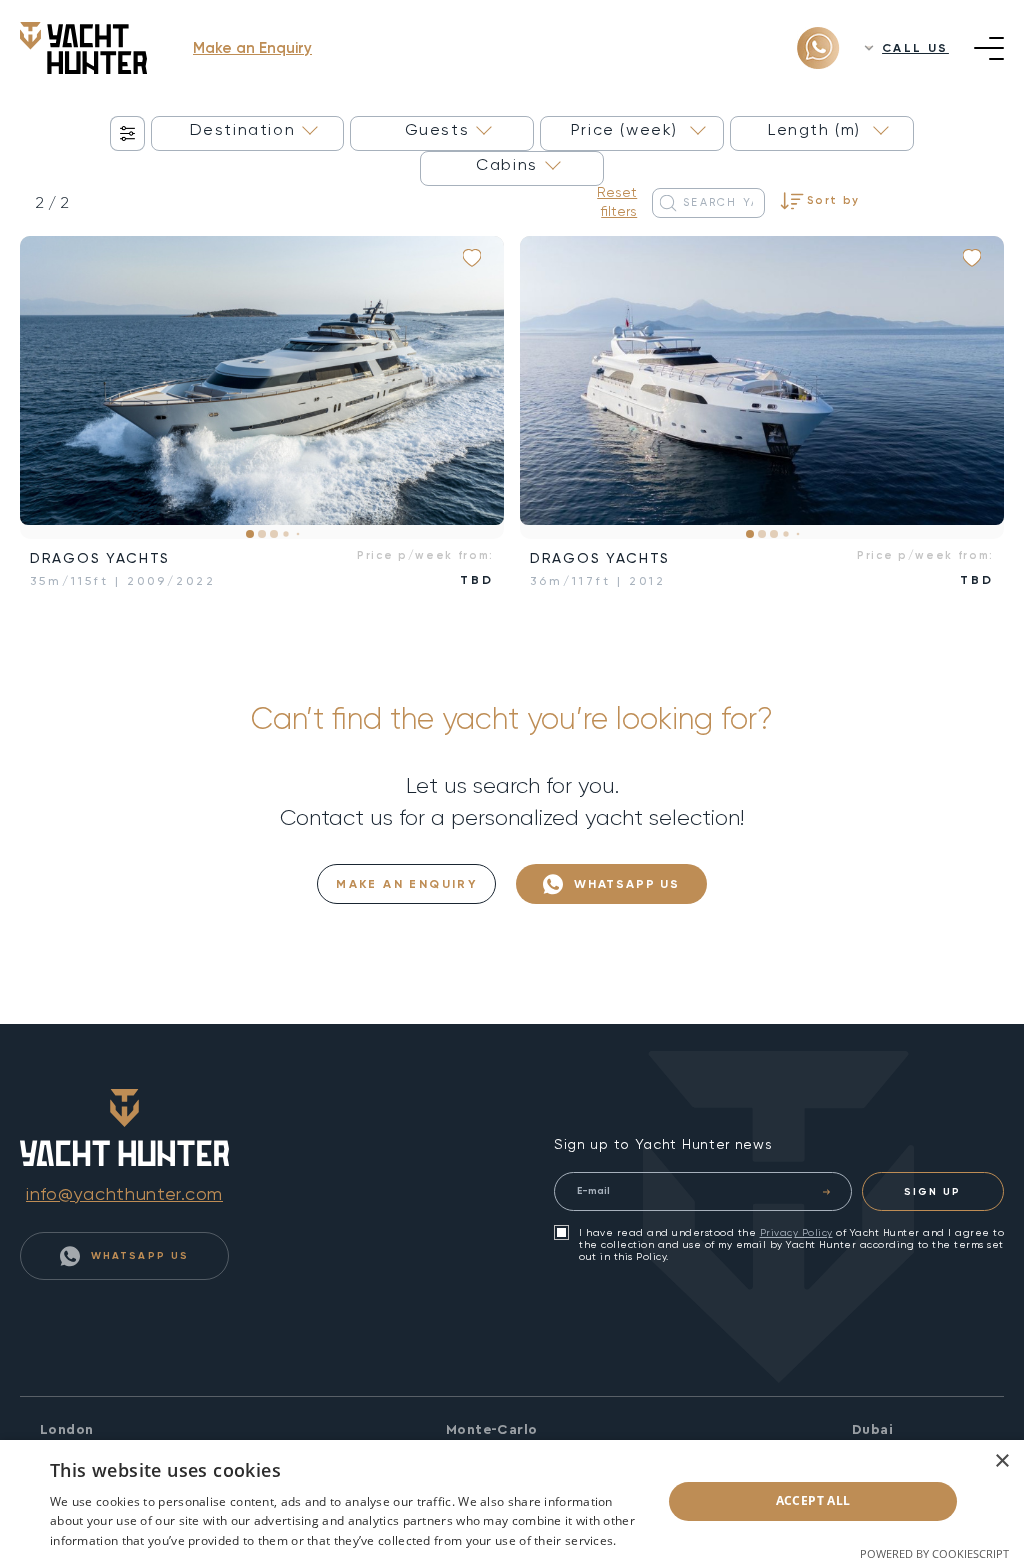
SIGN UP (932, 1191)
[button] (50, 387)
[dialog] (512, 1501)
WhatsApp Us (624, 884)
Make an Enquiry (252, 48)
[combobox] (247, 133)
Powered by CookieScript (934, 1553)
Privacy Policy (796, 1232)
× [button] (1001, 1461)
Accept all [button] (813, 1500)
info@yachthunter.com (124, 1193)
